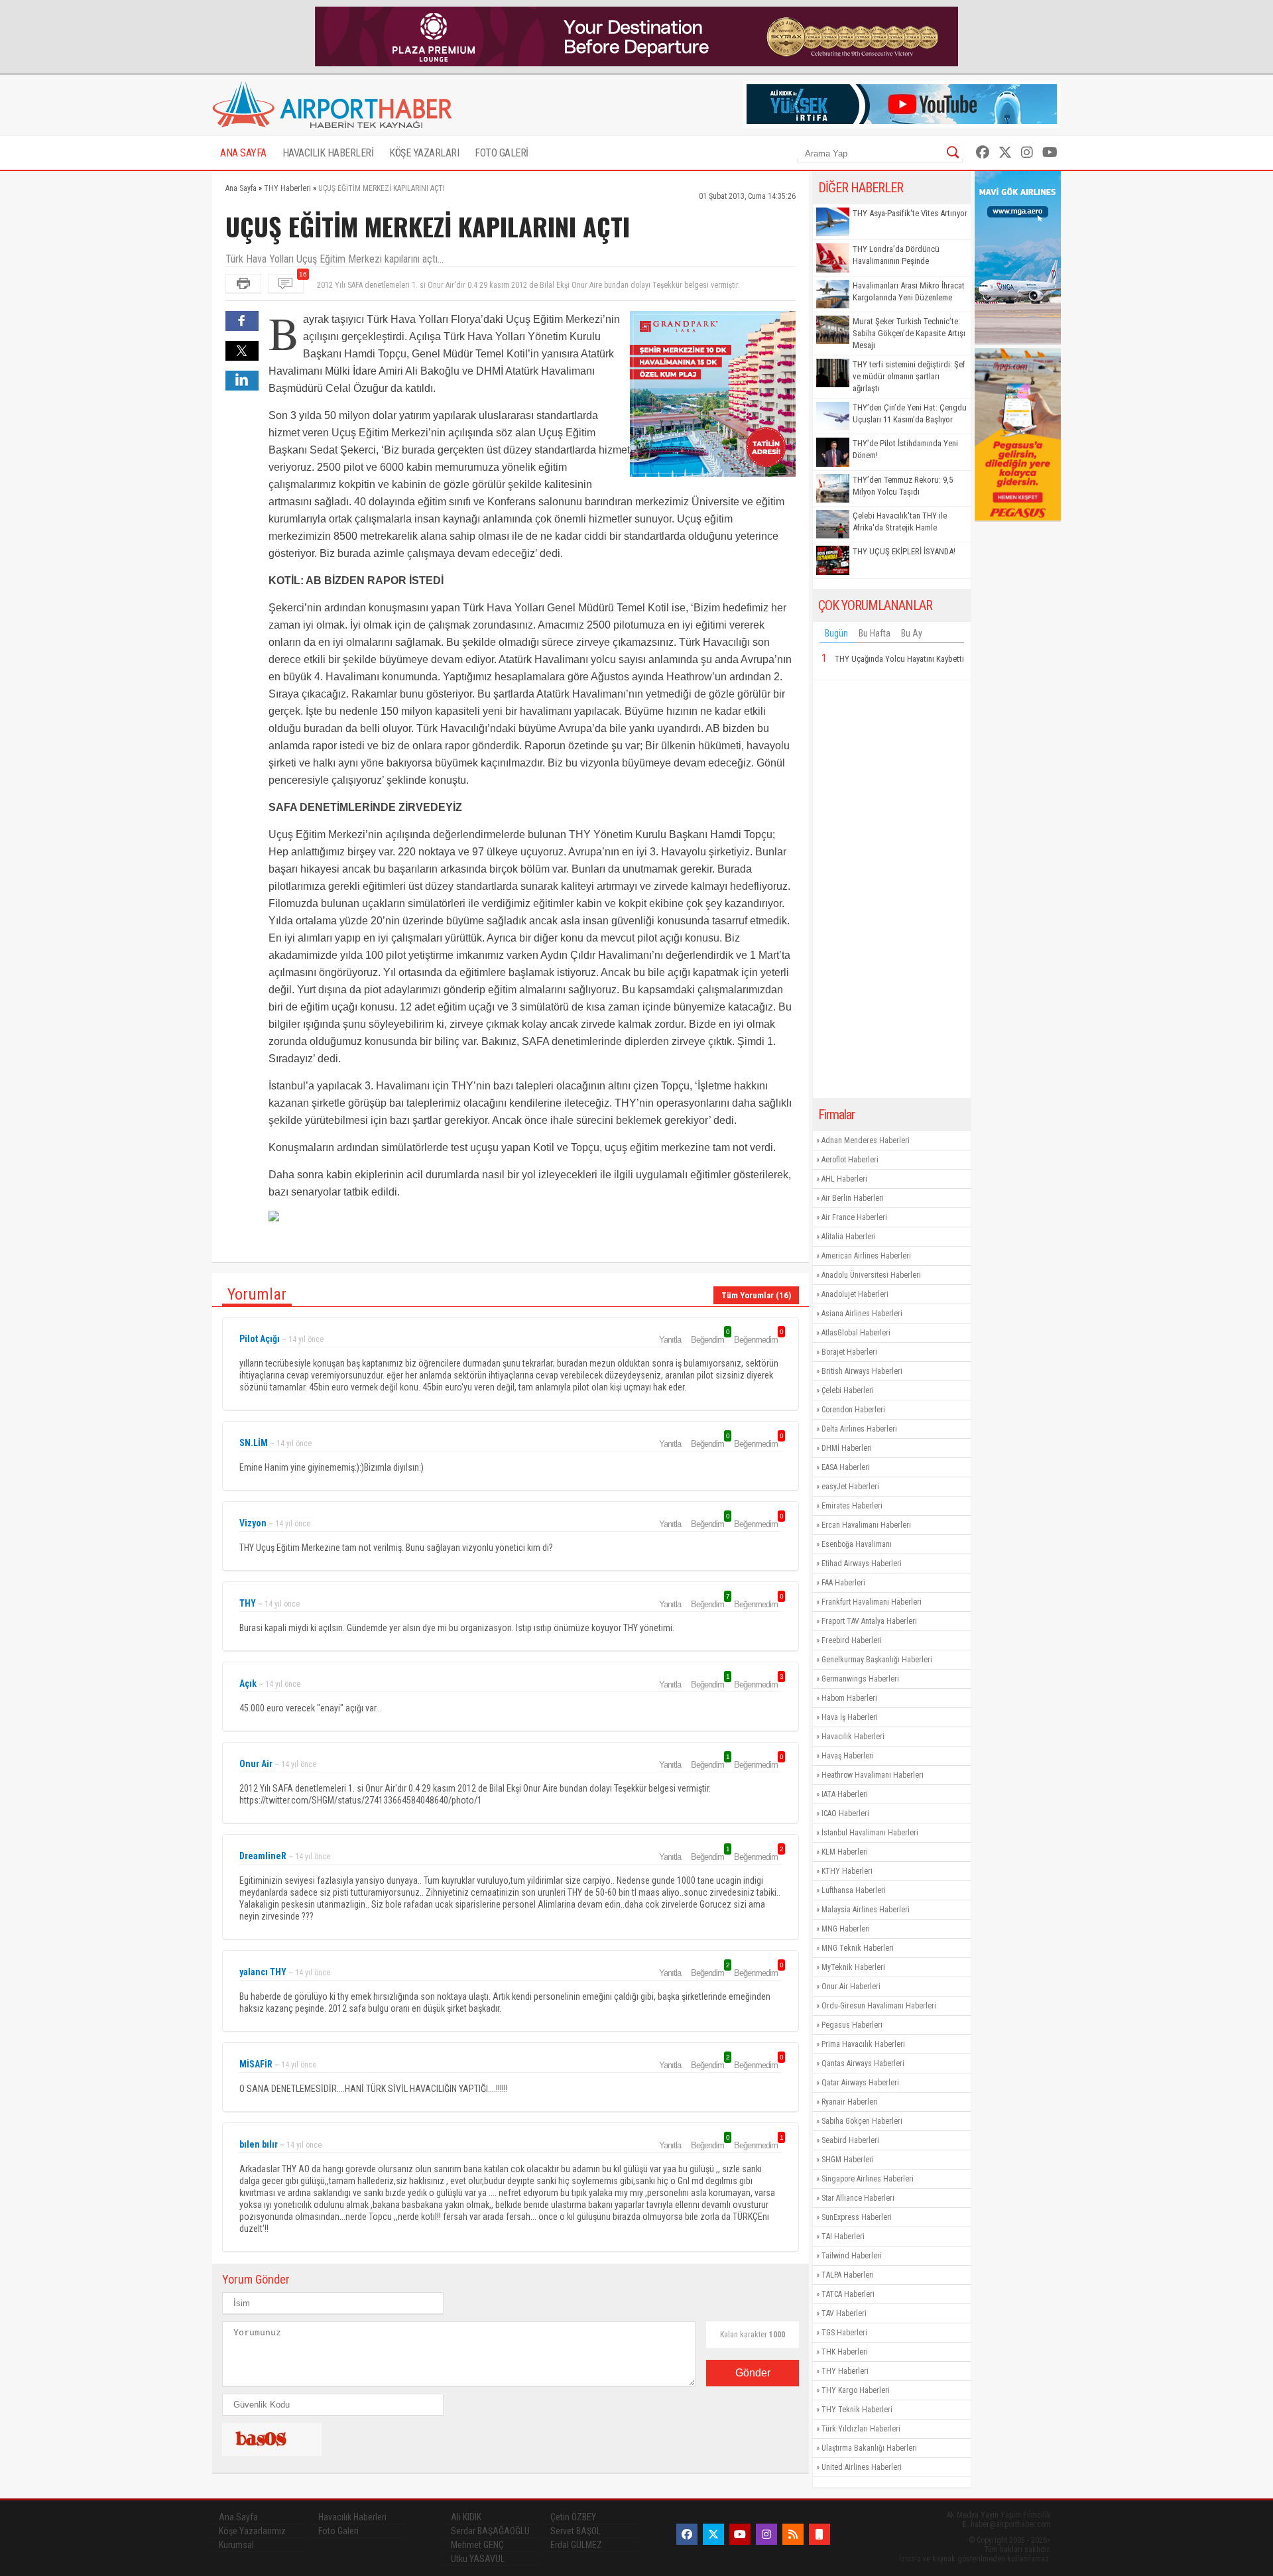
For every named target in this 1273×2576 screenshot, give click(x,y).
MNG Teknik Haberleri (858, 1948)
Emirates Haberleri (852, 1506)
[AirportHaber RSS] (793, 2534)
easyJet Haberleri (850, 1487)
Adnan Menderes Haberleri (866, 1140)
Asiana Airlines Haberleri (862, 1314)
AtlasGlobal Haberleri (856, 1333)
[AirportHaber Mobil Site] (819, 2534)
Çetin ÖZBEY (573, 2517)
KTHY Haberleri (847, 1871)
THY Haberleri (845, 2371)
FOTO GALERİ (502, 153)
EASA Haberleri (846, 1467)
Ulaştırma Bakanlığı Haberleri (869, 2448)
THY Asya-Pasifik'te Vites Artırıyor (910, 213)
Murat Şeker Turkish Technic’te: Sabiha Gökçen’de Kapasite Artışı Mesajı (909, 333)
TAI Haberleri (843, 2237)
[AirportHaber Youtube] (1050, 153)
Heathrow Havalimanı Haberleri (873, 1775)
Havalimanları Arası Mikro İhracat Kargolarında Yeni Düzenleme (909, 291)
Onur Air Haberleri (851, 1987)
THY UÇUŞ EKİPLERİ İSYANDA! (904, 551)
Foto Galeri (338, 2531)
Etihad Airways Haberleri (862, 1564)
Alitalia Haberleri (849, 1237)
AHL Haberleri (844, 1179)
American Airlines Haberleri (866, 1256)
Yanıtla (670, 1340)
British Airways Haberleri (862, 1371)
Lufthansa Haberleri (854, 1890)
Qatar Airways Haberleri (860, 2083)
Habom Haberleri (849, 1698)
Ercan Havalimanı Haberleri (866, 1525)
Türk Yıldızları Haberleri (861, 2429)
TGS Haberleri (844, 2333)
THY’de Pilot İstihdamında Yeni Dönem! (905, 449)
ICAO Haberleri (845, 1813)
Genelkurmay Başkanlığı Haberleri (877, 1660)
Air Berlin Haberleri (853, 1198)
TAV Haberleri (844, 2313)
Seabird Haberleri (850, 2140)
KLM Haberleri (845, 1852)
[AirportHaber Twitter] (1005, 153)
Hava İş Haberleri (850, 1717)
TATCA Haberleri (848, 2294)
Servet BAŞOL (576, 2531)
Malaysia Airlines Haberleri (866, 1910)
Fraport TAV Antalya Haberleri (869, 1621)
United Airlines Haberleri (862, 2467)
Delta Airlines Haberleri (859, 1429)
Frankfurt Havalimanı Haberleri (872, 1602)
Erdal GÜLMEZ (576, 2545)
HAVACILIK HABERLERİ (328, 153)
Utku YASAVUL (478, 2559)
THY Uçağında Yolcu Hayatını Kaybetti (899, 659)
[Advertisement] (892, 889)
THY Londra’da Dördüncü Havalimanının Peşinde (896, 255)
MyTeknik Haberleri (853, 1967)
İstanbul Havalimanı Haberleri (870, 1833)
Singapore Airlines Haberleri (868, 2179)
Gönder (753, 2373)
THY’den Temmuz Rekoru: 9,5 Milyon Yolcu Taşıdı (903, 486)
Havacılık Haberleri (853, 1737)
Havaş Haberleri (848, 1756)
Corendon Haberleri (853, 1410)
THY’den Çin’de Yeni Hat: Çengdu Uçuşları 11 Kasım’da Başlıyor (910, 413)
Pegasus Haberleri (852, 2025)
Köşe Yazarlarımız (252, 2531)
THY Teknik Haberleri (857, 2410)
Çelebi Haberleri (848, 1390)
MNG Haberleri (846, 1929)
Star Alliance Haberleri (858, 2198)
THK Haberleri (845, 2352)
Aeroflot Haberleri (850, 1160)
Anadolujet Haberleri (855, 1294)
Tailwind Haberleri (852, 2256)
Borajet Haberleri (849, 1352)
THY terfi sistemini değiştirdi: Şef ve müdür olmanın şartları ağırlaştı (909, 376)
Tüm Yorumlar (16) (756, 1295)
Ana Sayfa (238, 2517)
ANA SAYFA (243, 153)
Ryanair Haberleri (850, 2102)
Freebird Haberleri (852, 1640)
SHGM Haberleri (848, 2160)
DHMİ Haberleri (847, 1448)
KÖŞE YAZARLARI (424, 153)
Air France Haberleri (854, 1217)
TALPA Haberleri (848, 2275)
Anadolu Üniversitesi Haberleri (871, 1275)
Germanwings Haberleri (860, 1679)
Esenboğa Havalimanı (857, 1544)
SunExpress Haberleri (857, 2217)
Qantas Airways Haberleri (863, 2063)
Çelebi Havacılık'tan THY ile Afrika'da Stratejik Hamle (900, 521)
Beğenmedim (758, 1339)
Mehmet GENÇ (477, 2545)
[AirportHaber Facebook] (983, 153)
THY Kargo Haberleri (856, 2390)
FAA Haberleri (843, 1583)
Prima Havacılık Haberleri (863, 2044)
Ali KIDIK (466, 2517)
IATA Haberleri (845, 1794)
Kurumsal (236, 2545)
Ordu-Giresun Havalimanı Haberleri (879, 2006)
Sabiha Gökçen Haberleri (862, 2121)
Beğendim (709, 1339)
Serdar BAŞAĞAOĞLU (490, 2531)
